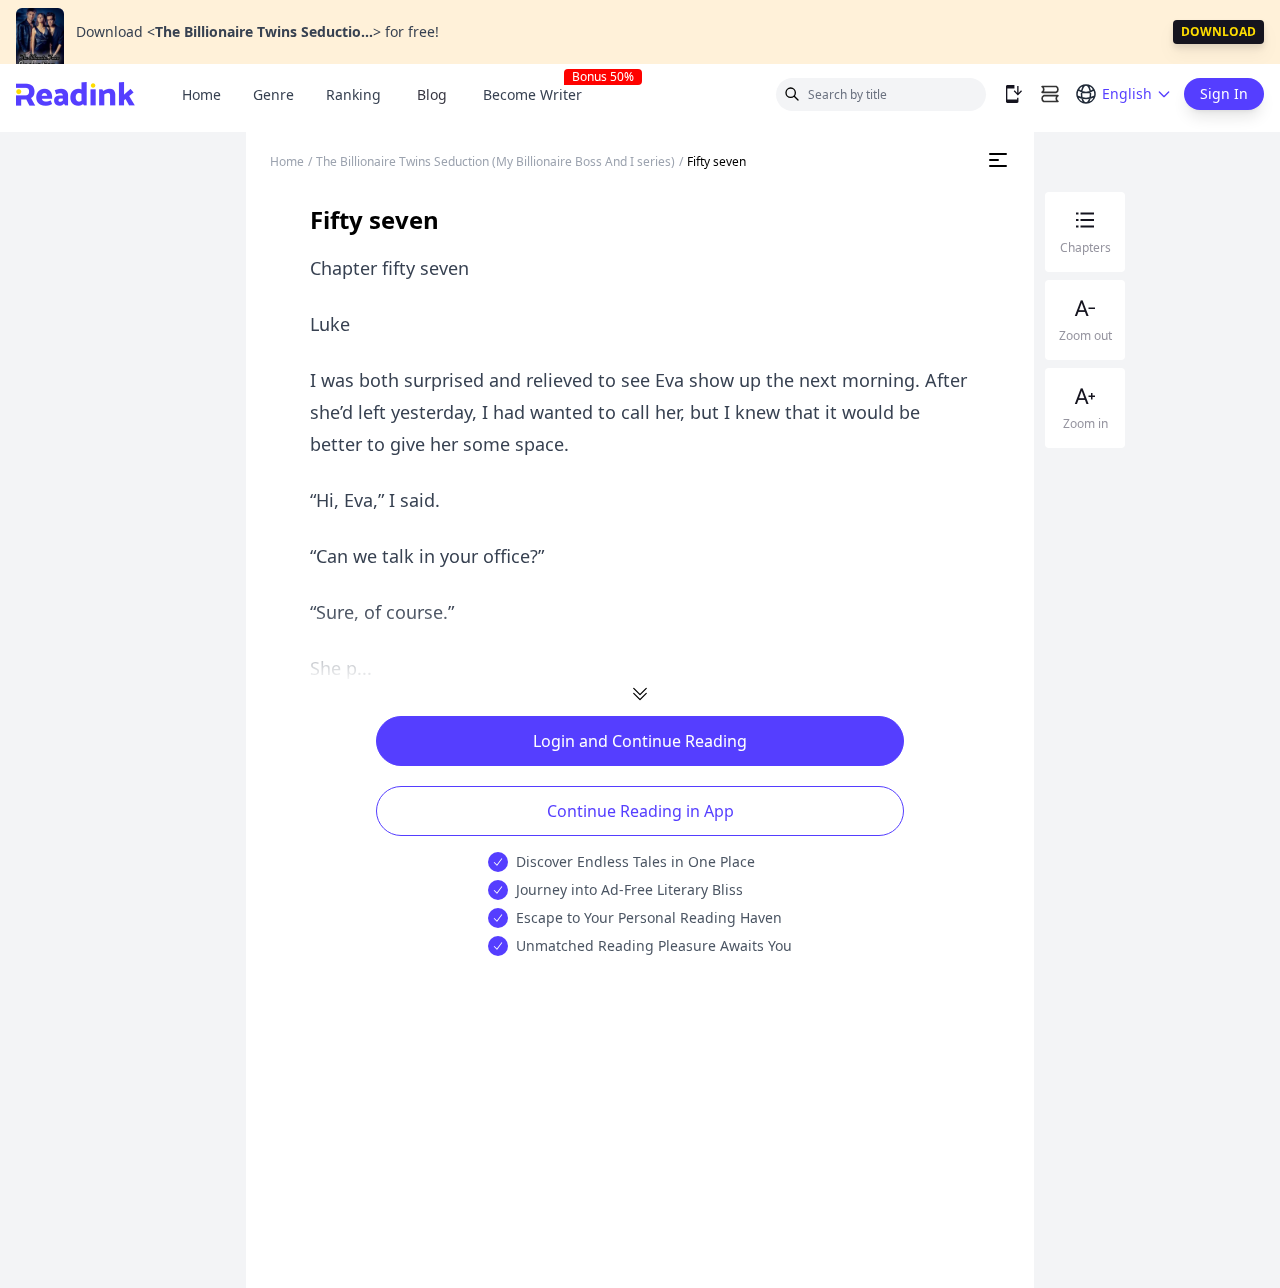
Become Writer (540, 94)
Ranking (353, 94)
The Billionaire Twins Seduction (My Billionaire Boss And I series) (495, 161)
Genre (273, 94)
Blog (432, 94)
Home (201, 94)
